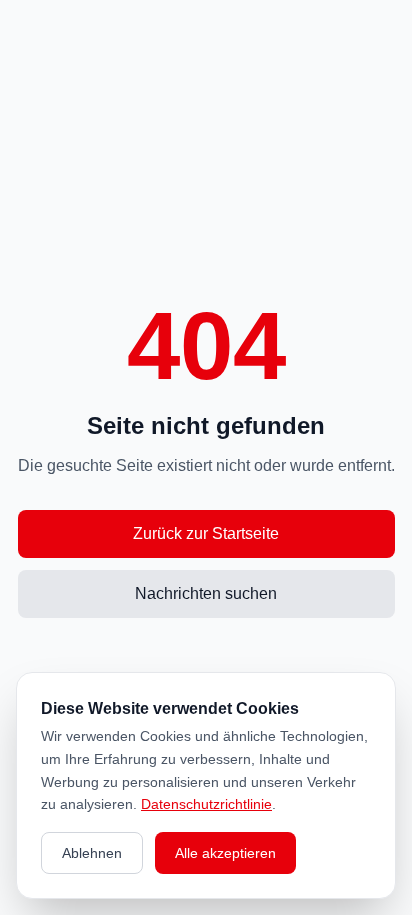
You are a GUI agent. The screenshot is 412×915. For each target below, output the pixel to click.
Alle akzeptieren (225, 853)
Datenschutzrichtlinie (206, 804)
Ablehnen (92, 853)
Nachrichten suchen (206, 593)
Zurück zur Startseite (206, 533)
